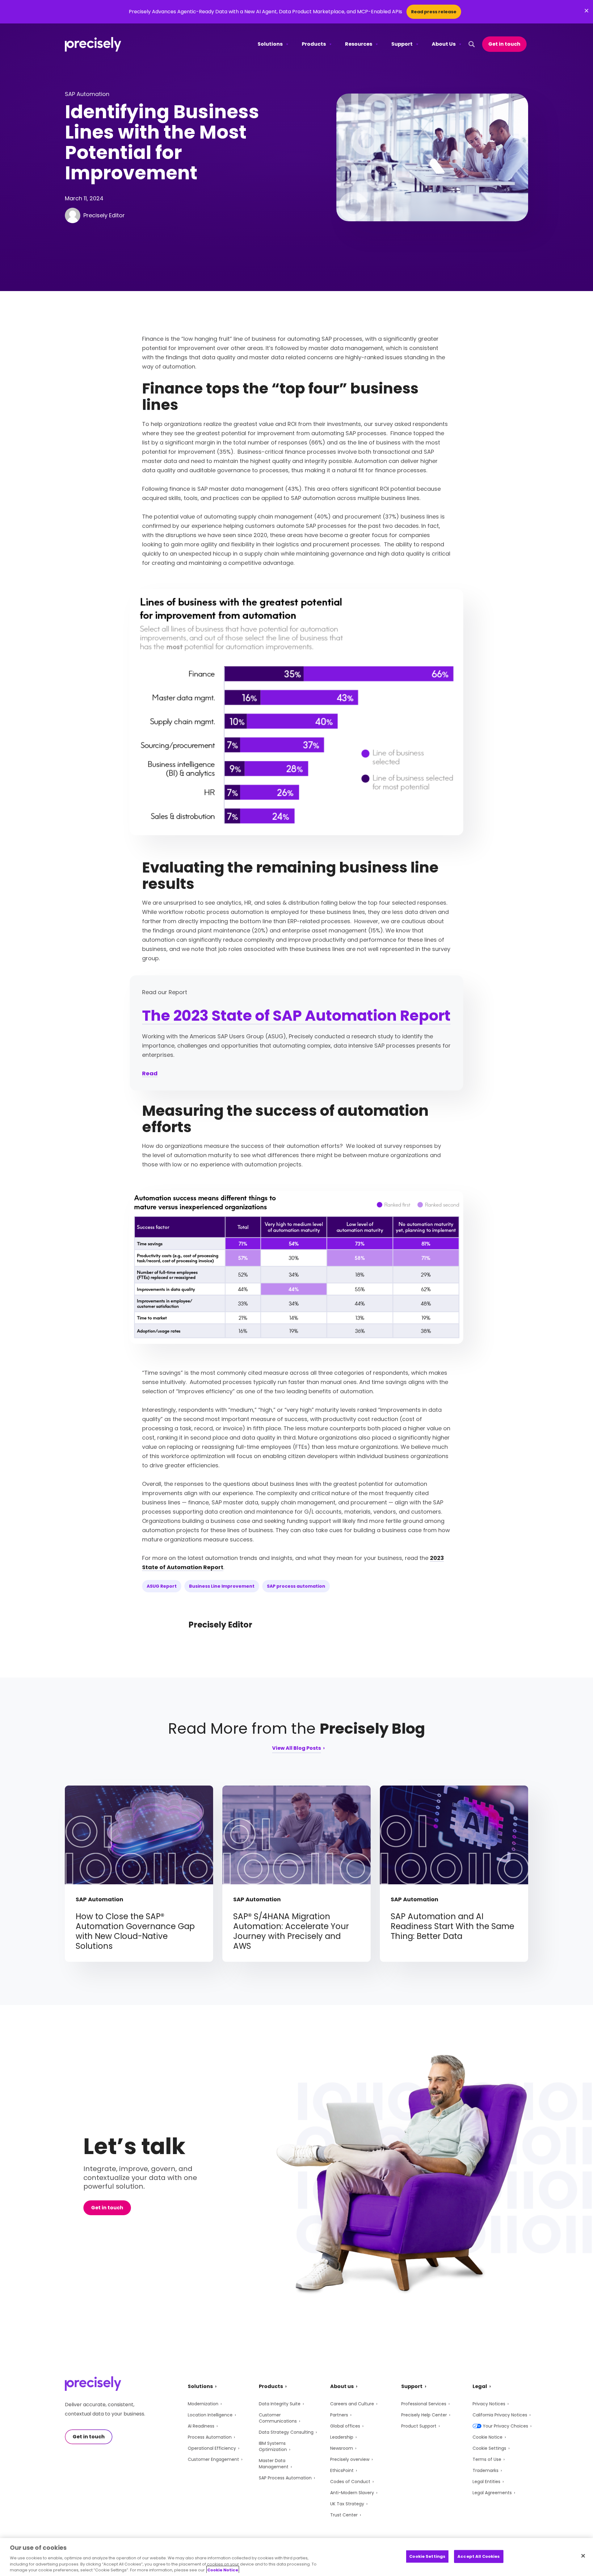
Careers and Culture (352, 2404)
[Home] (93, 44)
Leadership (342, 2437)
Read (150, 1073)
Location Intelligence (210, 2415)
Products (314, 44)
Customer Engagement (213, 2459)
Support (402, 44)
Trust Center (344, 2515)
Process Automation (210, 2437)
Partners (339, 2415)
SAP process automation (296, 1586)
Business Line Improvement (222, 1586)
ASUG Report (162, 1586)
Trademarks (486, 2470)
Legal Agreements (492, 2493)
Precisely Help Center (424, 2415)
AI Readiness (201, 2426)
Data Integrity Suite (280, 2404)
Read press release (434, 12)
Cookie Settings (489, 2448)
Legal (480, 2386)
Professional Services (424, 2404)
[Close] (583, 2556)
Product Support (419, 2426)
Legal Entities (486, 2482)
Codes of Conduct (350, 2482)
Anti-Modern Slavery (352, 2493)
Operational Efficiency (212, 2448)
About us (342, 2386)
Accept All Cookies (479, 2556)
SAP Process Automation (285, 2478)
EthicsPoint (342, 2470)
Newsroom (342, 2448)
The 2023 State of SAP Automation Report (296, 1016)
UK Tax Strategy (347, 2504)
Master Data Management (274, 2464)
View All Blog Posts (296, 1749)
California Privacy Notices (500, 2415)
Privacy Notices (489, 2404)
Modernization (203, 2404)
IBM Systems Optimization (273, 2446)
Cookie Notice (488, 2437)
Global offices (345, 2426)
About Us (444, 44)
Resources (359, 44)
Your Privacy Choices (505, 2426)
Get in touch (504, 44)
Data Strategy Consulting (286, 2432)
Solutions (270, 44)
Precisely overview (350, 2459)
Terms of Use (487, 2459)
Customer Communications (278, 2418)
